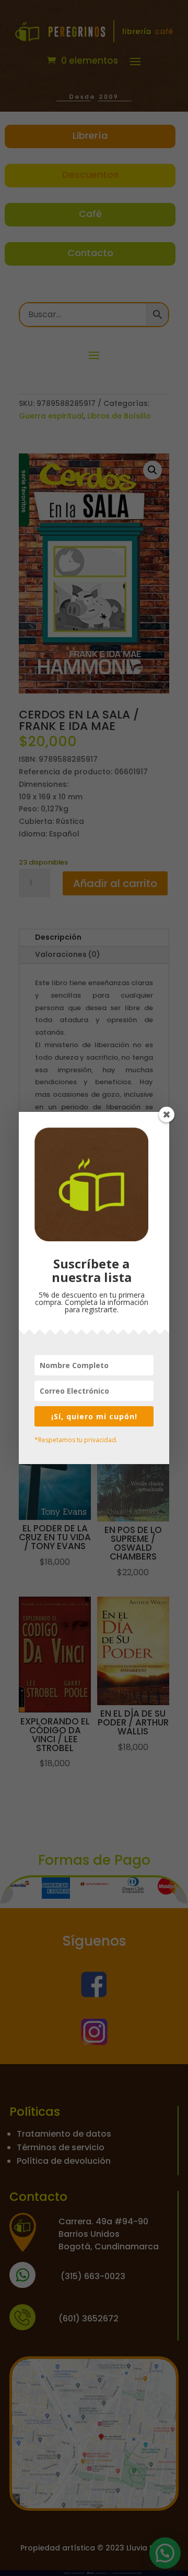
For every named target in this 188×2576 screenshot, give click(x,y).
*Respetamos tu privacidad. (76, 1440)
